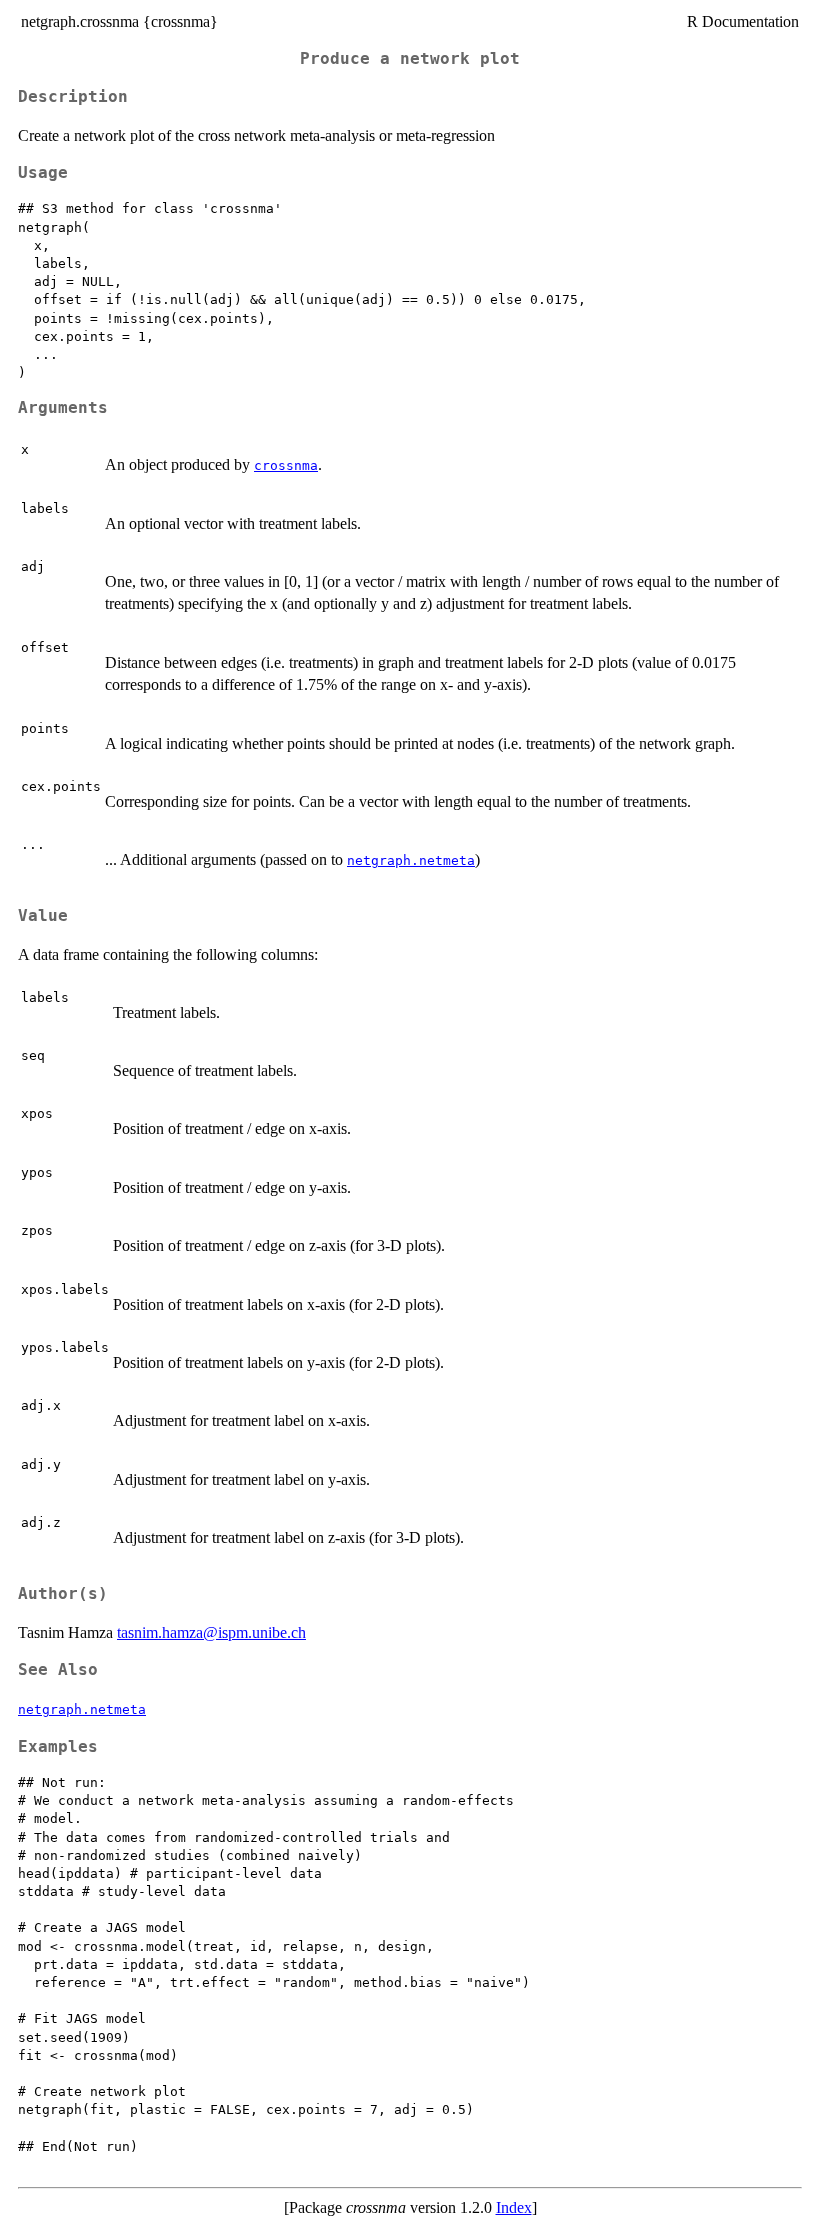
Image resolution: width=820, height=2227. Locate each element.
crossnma (286, 465)
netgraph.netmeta (411, 860)
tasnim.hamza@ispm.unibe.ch (211, 1632)
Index (514, 2207)
